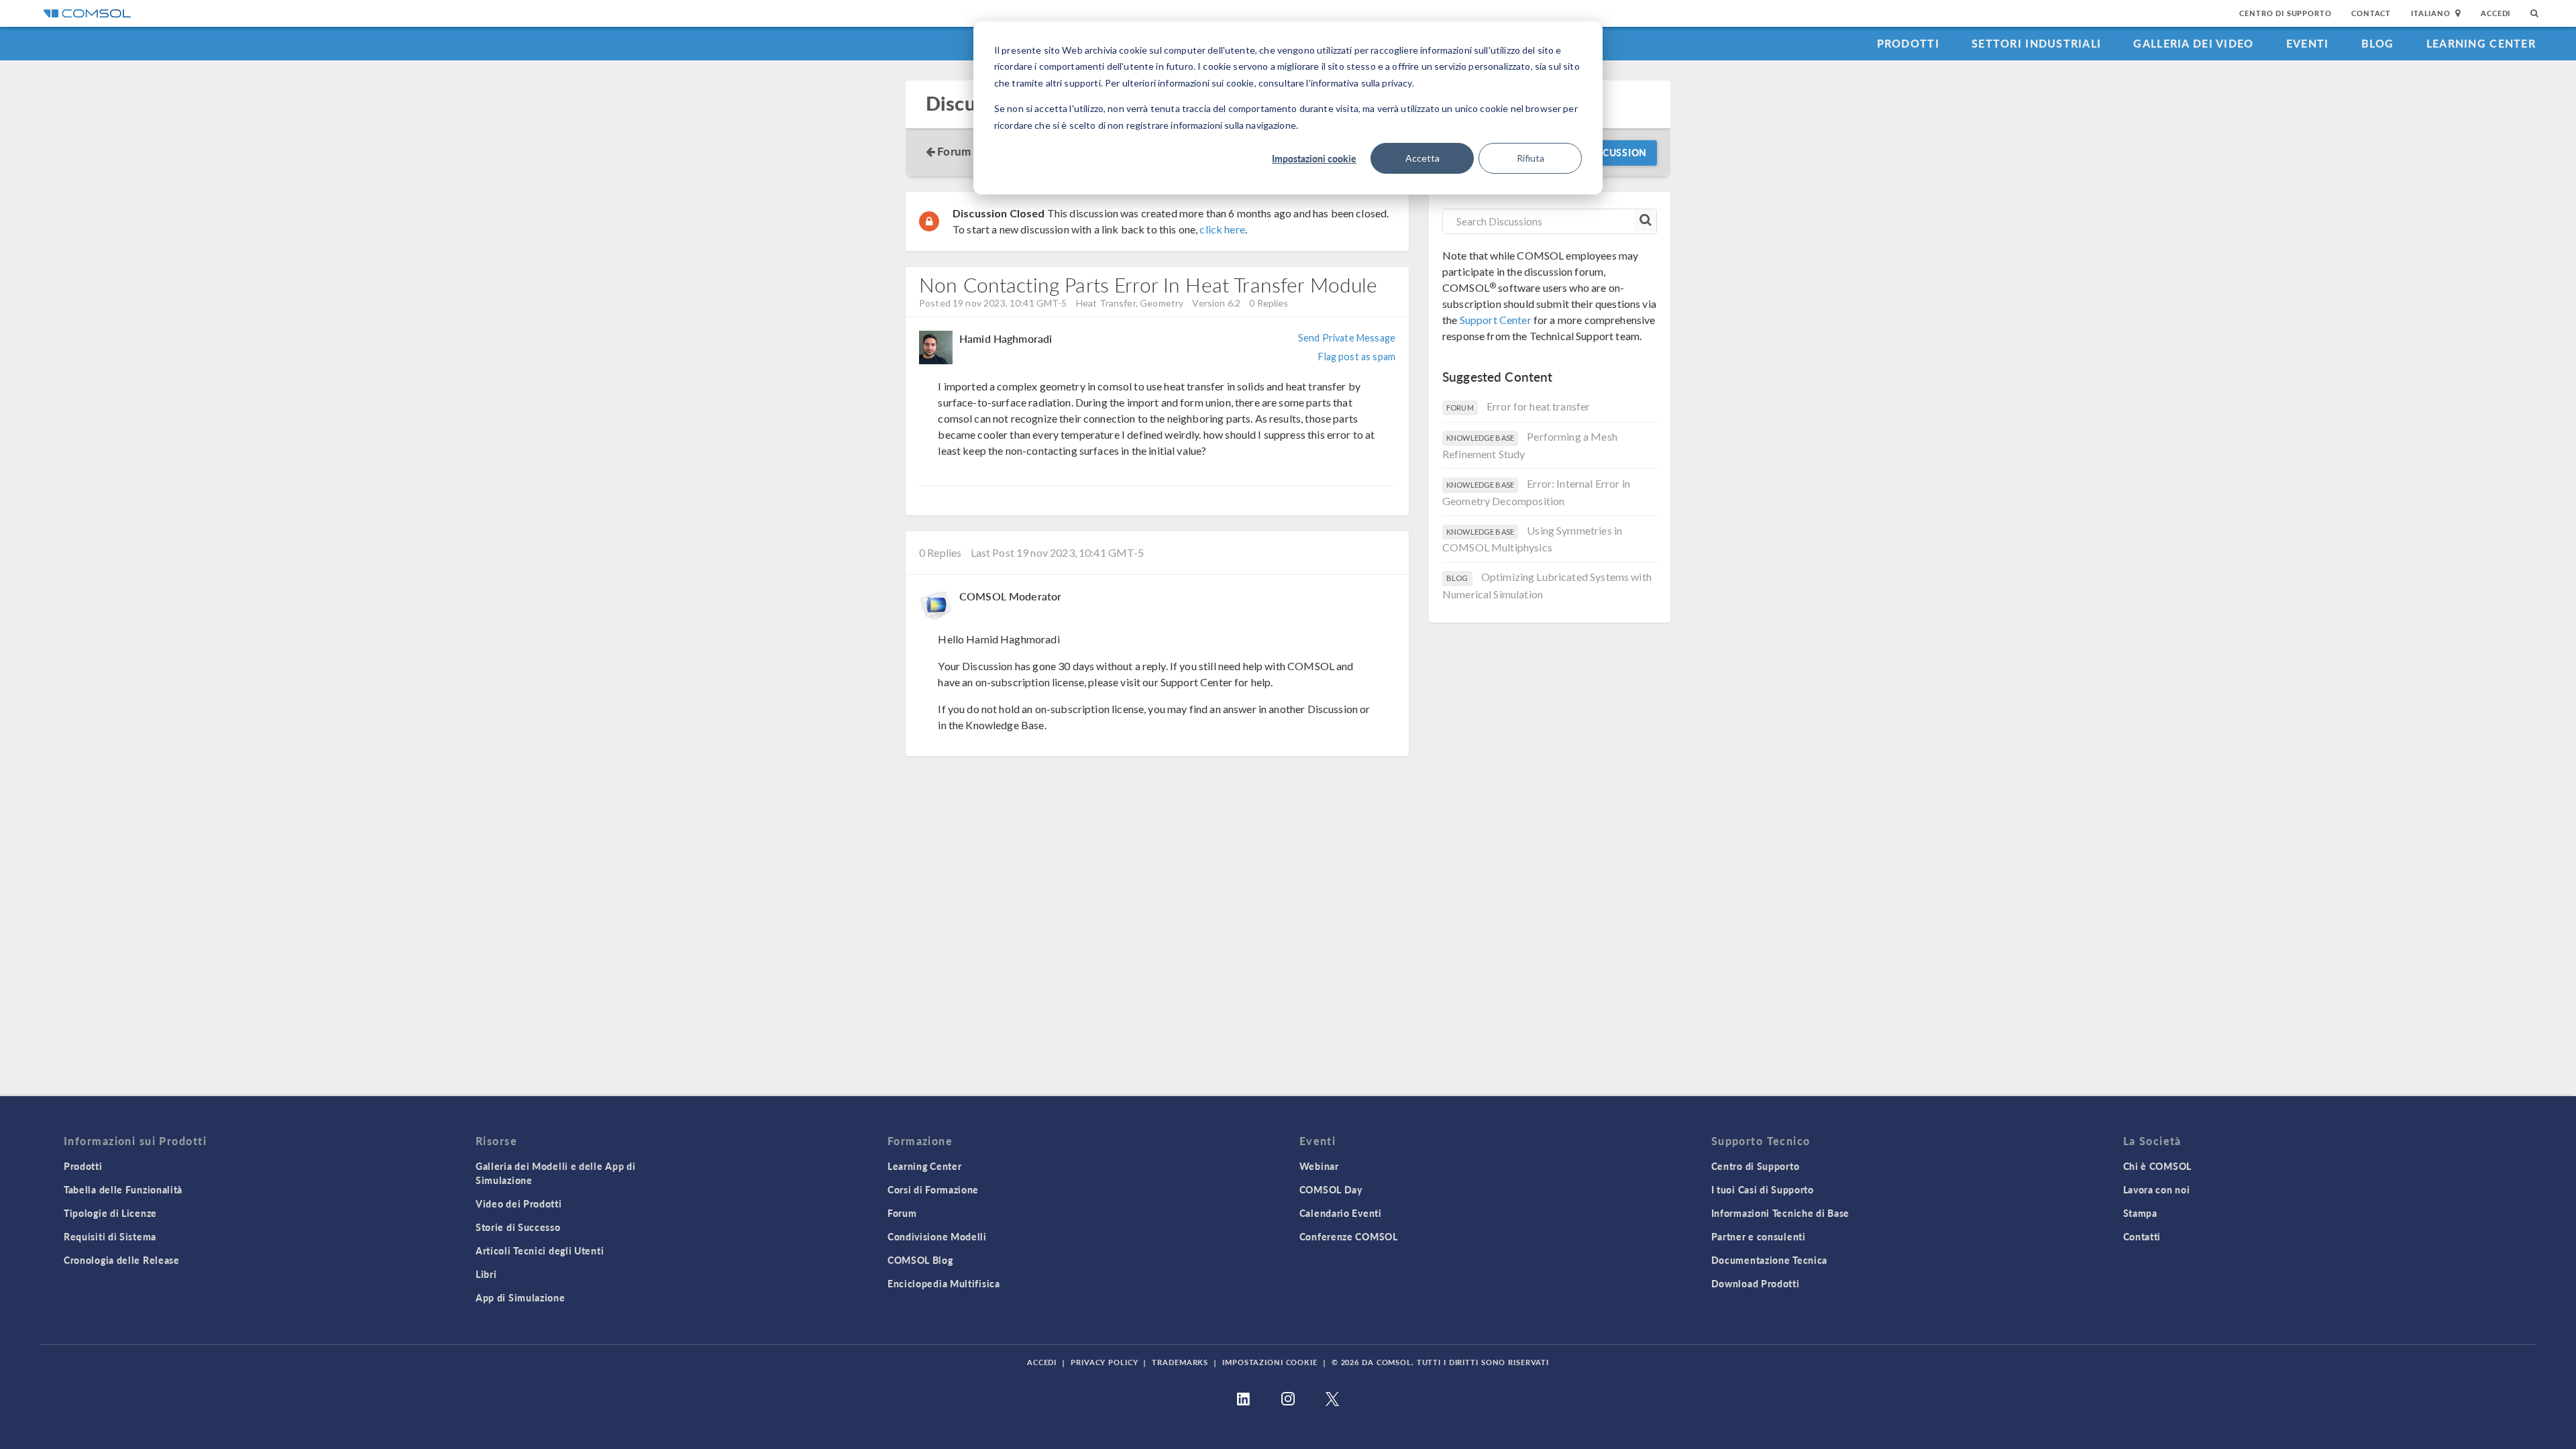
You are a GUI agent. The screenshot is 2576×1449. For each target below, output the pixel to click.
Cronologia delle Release (122, 1260)
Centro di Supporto (2285, 13)
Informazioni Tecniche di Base (1780, 1213)
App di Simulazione (521, 1297)
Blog (2378, 43)
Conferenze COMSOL (1349, 1236)
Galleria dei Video (2193, 43)
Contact (2371, 13)
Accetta (1423, 158)
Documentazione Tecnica (1769, 1260)
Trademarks (1180, 1362)
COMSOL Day (1331, 1189)
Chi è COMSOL (2157, 1166)
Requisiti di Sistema (110, 1236)
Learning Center (2481, 43)
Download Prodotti (1756, 1283)
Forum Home (971, 151)
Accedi (2495, 13)
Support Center (1496, 320)
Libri (486, 1274)
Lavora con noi (2157, 1189)
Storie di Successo (518, 1227)
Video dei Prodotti (519, 1203)
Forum (902, 1213)
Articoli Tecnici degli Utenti (540, 1250)
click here (1222, 229)
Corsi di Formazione (933, 1189)
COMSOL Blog (920, 1260)
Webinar (1319, 1166)
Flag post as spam (1357, 357)
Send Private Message (1347, 338)
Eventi (2308, 43)
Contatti (2142, 1236)
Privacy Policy (1104, 1362)
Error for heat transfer (1538, 406)
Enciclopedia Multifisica (944, 1283)
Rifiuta (1531, 158)
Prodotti (1908, 43)
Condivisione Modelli (937, 1236)
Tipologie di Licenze (110, 1213)
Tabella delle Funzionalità (123, 1189)
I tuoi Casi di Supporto (1763, 1189)
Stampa (2140, 1213)
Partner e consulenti (1759, 1236)
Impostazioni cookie (1314, 158)
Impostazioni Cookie (1270, 1362)
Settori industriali (2036, 43)
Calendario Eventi (1341, 1213)
